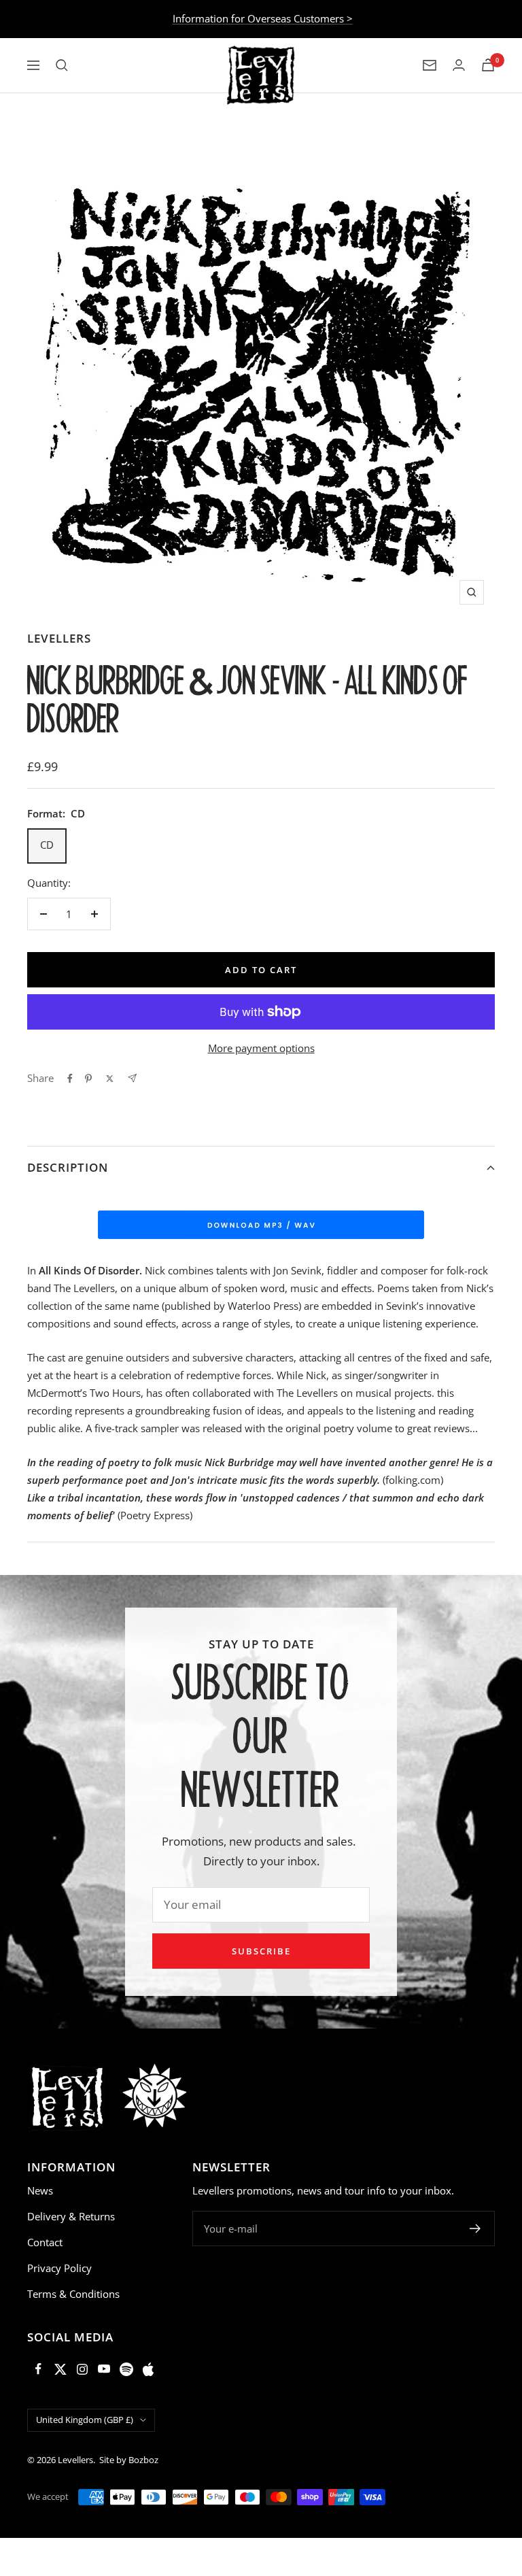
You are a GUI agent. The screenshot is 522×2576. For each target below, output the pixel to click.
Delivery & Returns (71, 2216)
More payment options (261, 1048)
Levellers (59, 638)
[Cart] (488, 65)
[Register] (475, 2228)
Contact (45, 2242)
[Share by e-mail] (132, 1078)
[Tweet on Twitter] (110, 1079)
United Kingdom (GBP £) (85, 2420)
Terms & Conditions (73, 2294)
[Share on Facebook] (70, 1079)
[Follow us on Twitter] (60, 2369)
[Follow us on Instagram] (82, 2369)
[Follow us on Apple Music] (148, 2369)
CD (47, 845)
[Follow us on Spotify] (126, 2369)
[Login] (459, 65)
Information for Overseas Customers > (263, 18)
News (40, 2190)
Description (68, 1167)
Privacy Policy (59, 2268)
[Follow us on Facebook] (38, 2369)
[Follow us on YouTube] (104, 2369)
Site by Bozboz (129, 2460)
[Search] (62, 65)
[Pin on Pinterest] (88, 1079)
